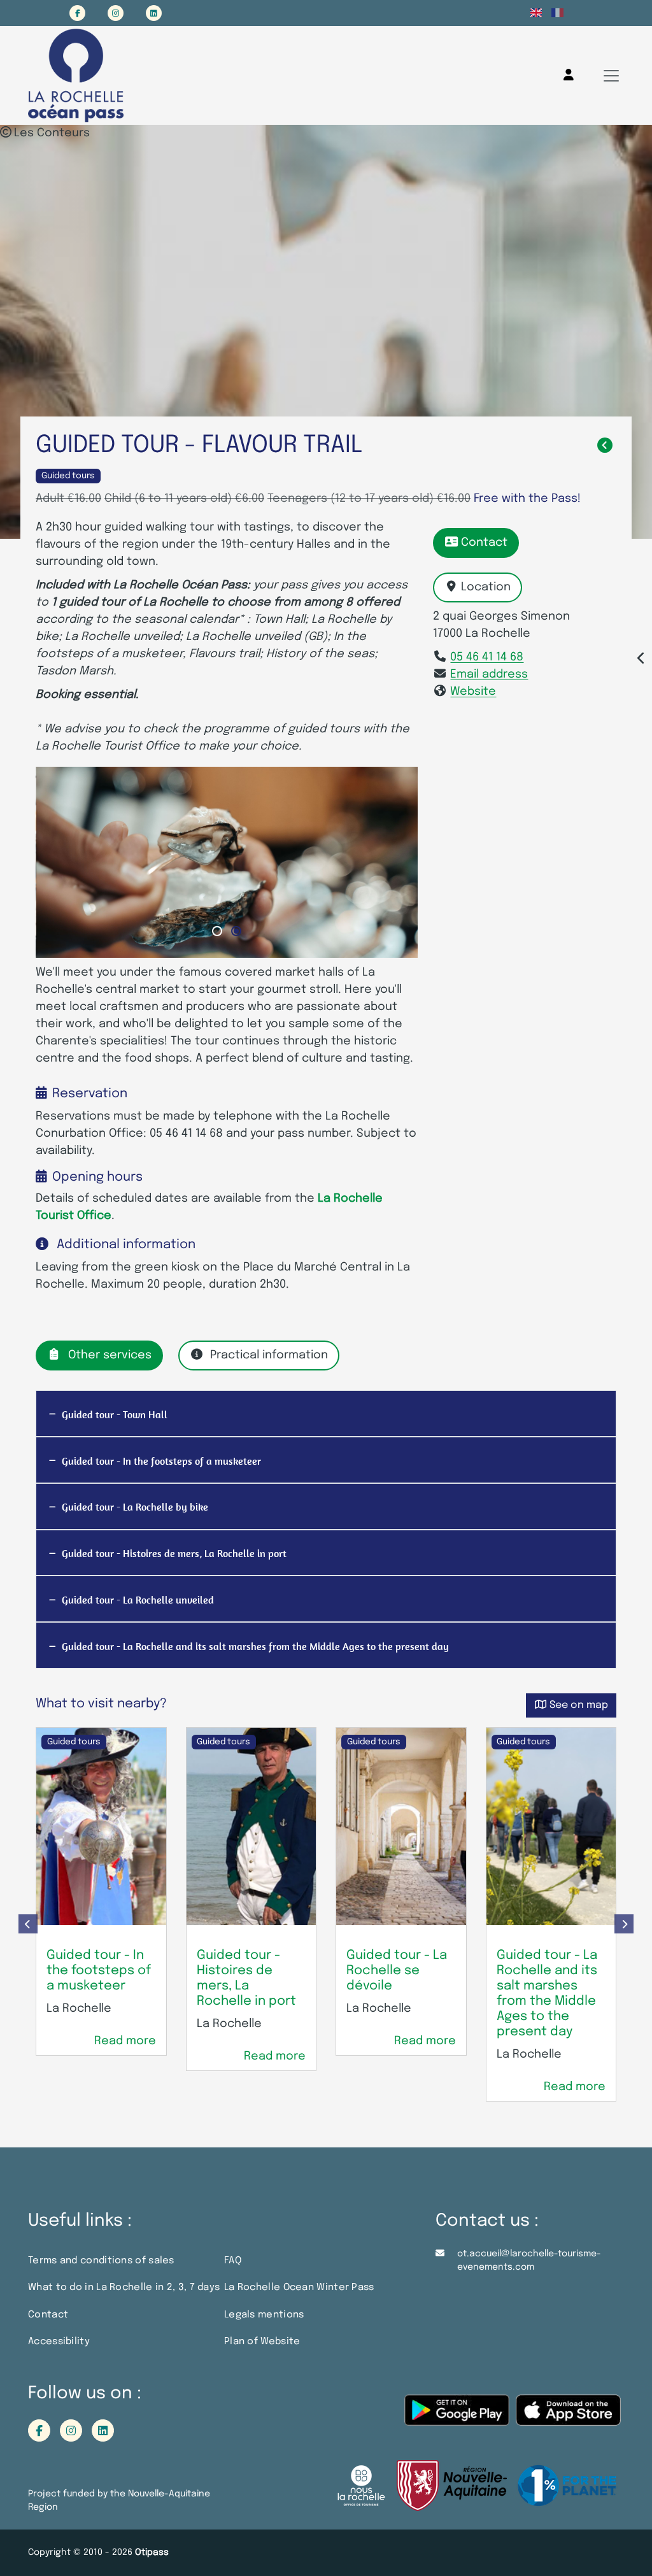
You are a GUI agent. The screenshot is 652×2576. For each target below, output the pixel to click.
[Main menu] (611, 76)
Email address (489, 674)
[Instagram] (116, 13)
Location (486, 587)
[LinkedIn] (154, 13)
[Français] (557, 13)
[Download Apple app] (568, 2416)
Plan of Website (262, 2342)
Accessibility (59, 2342)
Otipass (152, 2552)
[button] (217, 931)
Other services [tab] (110, 1355)
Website (473, 692)
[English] (536, 13)
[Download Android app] (457, 2416)
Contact (484, 543)
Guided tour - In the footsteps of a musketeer (99, 1971)
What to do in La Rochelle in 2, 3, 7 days (124, 2288)
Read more (125, 2041)
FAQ (233, 2261)
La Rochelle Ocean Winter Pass (299, 2288)
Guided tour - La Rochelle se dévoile (397, 1971)
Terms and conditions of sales (101, 2261)
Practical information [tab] (269, 1355)
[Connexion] (569, 75)
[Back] (605, 446)
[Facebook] (77, 13)
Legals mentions (264, 2315)
